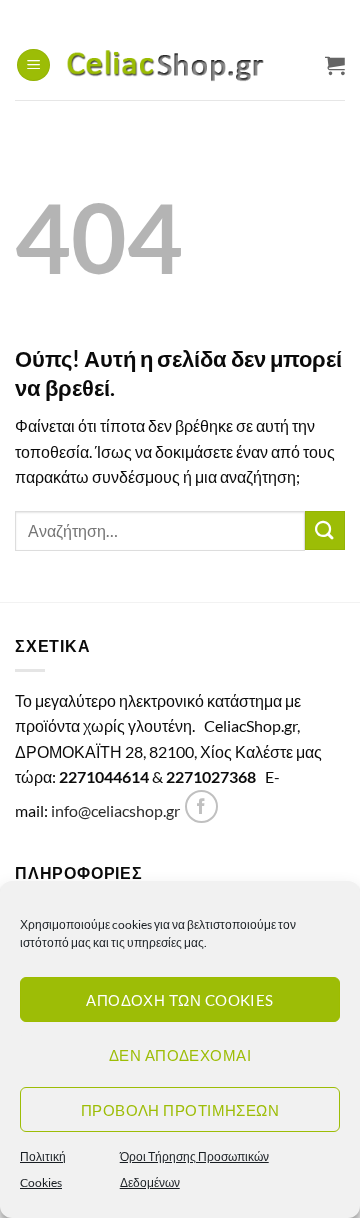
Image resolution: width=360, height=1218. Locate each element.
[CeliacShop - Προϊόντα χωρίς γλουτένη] (188, 65)
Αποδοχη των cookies (180, 1000)
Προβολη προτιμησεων (180, 1110)
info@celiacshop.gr (115, 810)
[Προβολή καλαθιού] (335, 65)
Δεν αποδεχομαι (180, 1055)
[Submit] (325, 530)
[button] (33, 65)
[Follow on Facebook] (201, 806)
